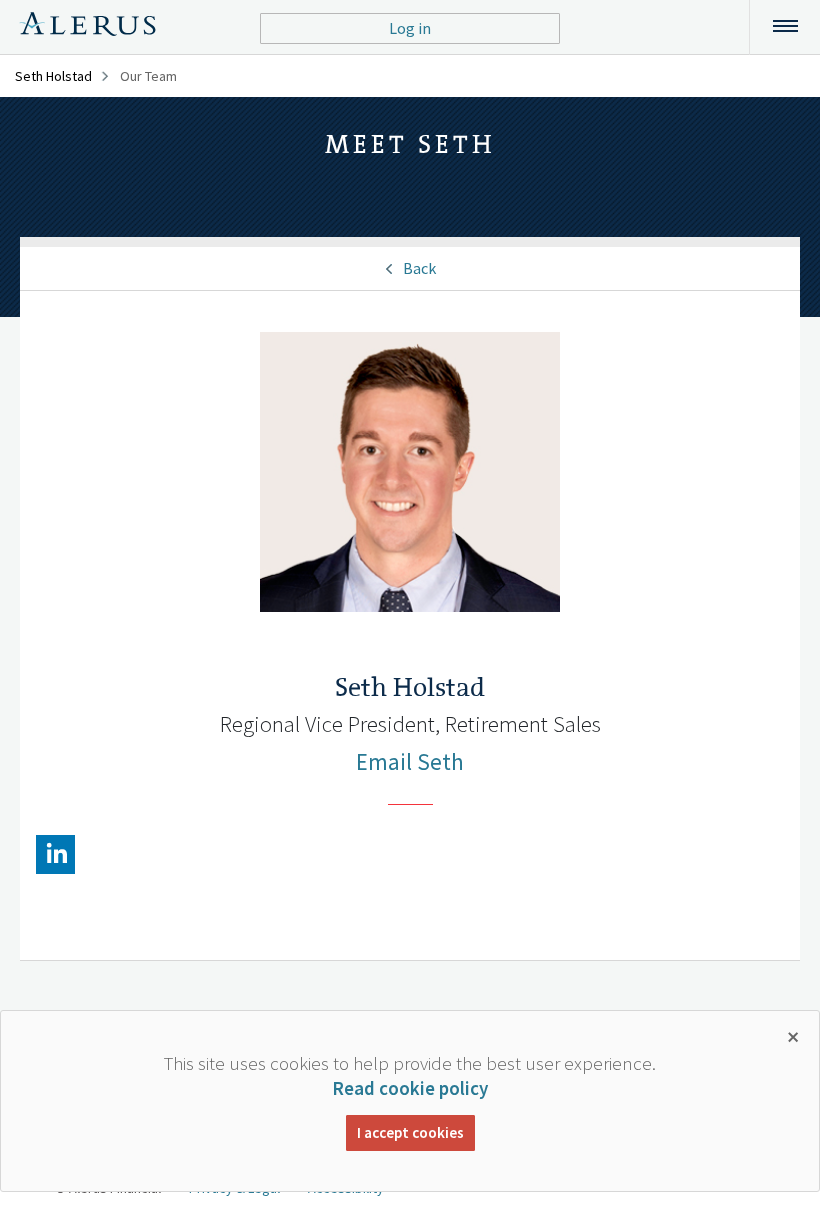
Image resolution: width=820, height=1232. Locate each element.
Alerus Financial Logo (87, 27)
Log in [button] (410, 28)
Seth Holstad (53, 76)
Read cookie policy (410, 1088)
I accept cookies (410, 1132)
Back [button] (419, 268)
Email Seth (410, 761)
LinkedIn (55, 855)
